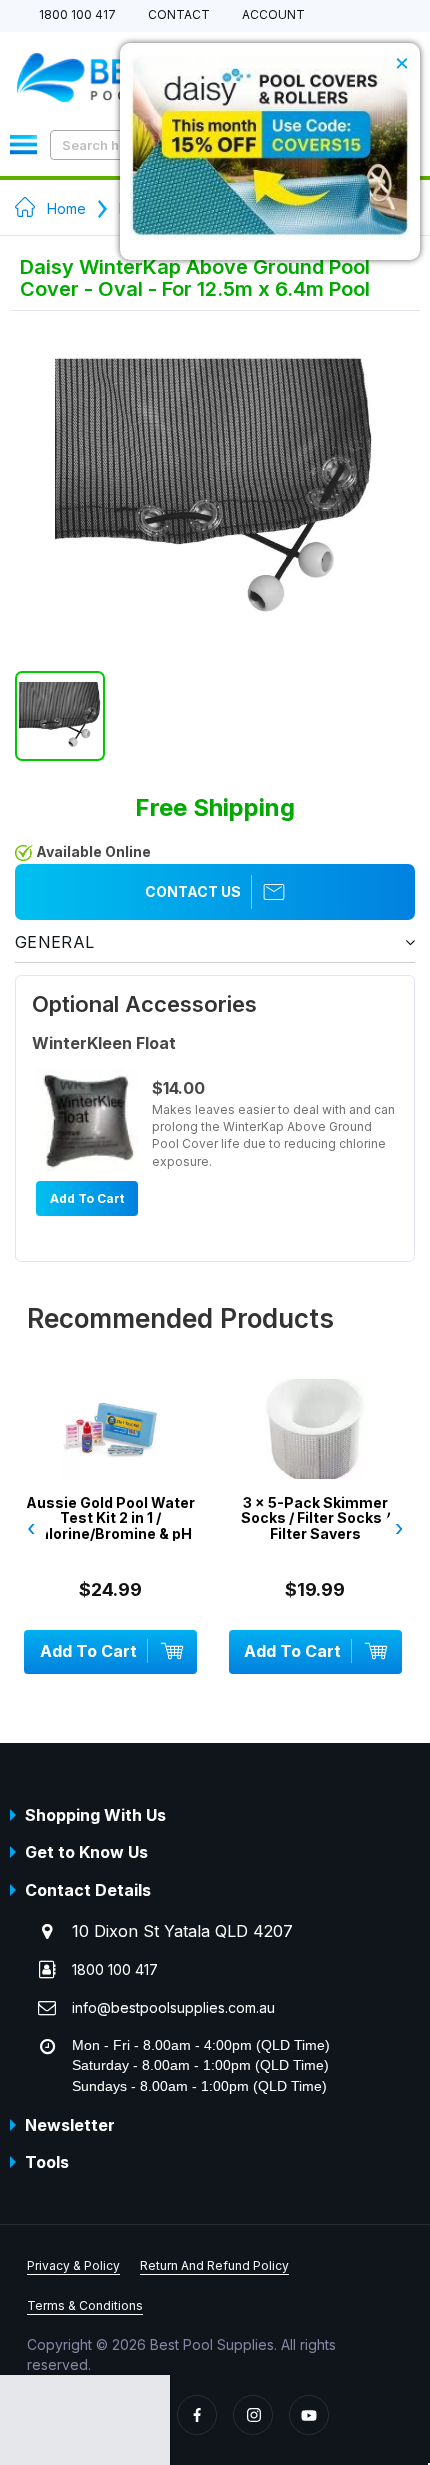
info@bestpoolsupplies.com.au (173, 2007)
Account (273, 15)
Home (66, 208)
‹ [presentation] (31, 1528)
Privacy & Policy (73, 2265)
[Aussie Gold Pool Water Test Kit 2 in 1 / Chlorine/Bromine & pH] (110, 1459)
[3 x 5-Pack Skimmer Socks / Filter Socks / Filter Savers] (315, 1459)
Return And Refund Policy (214, 2265)
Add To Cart (87, 1198)
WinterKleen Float (104, 1043)
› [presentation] (399, 1528)
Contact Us (193, 891)
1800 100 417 (77, 15)
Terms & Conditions (85, 2305)
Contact (179, 15)
